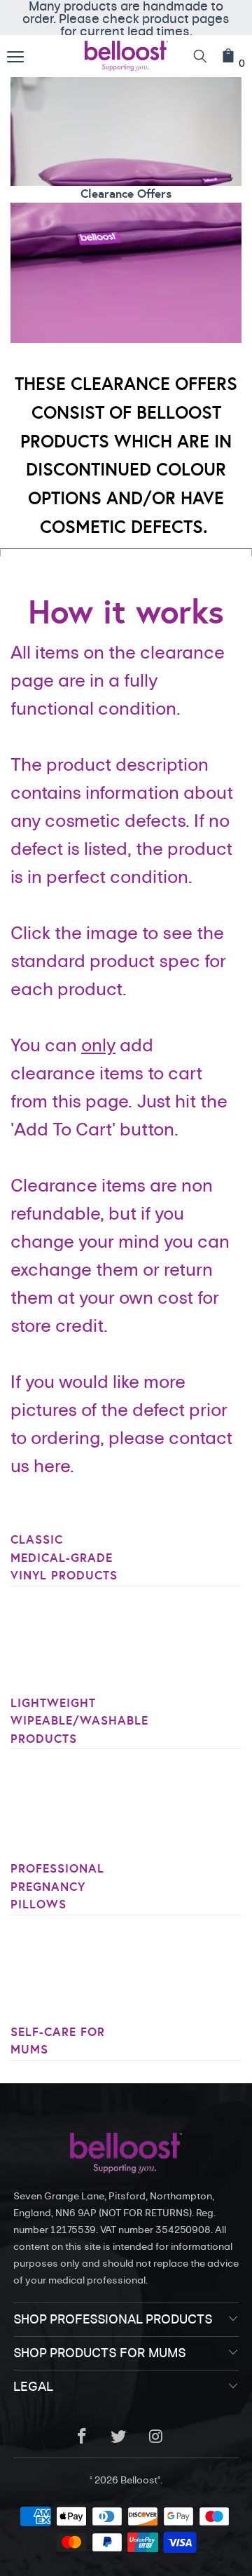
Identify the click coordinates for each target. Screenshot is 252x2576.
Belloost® (140, 2480)
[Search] (200, 56)
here (52, 1466)
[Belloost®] (126, 56)
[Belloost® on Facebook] (82, 2437)
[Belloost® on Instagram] (156, 2437)
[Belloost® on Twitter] (119, 2437)
